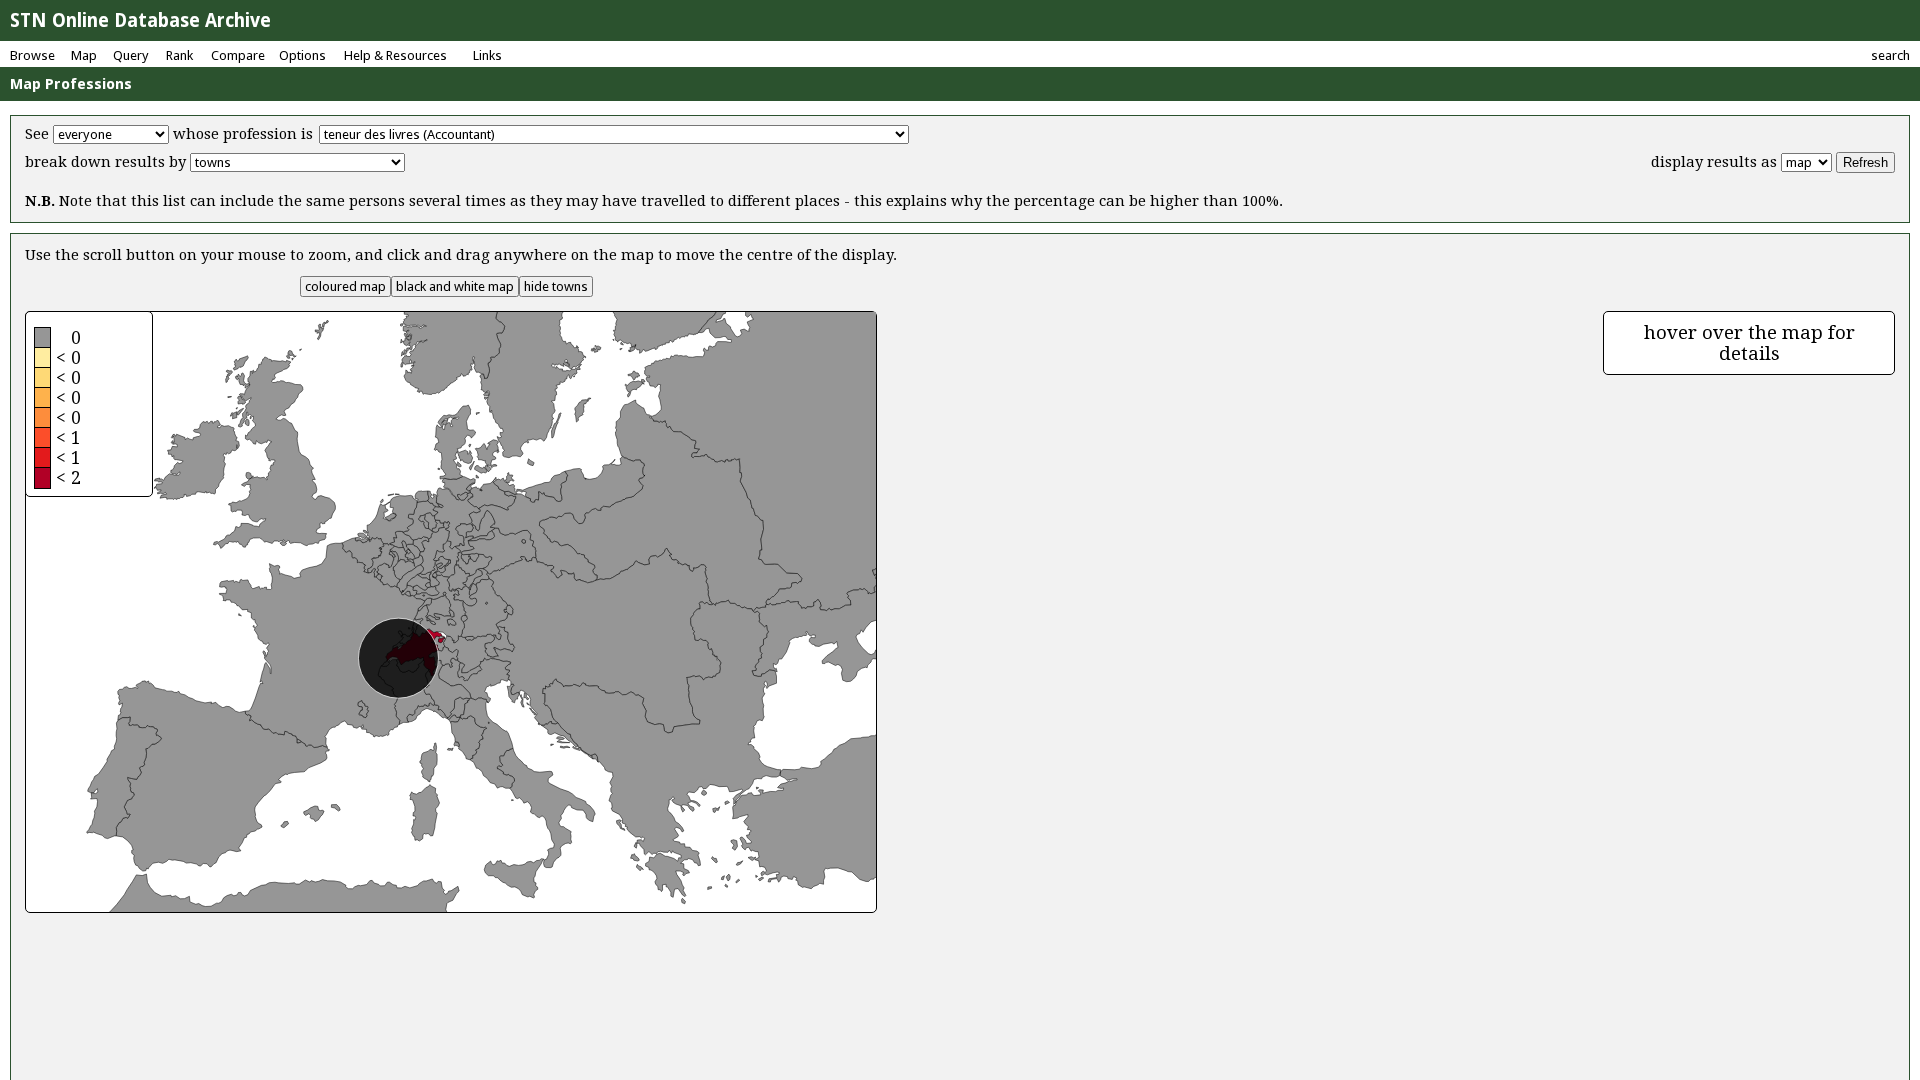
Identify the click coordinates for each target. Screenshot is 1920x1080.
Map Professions (71, 84)
